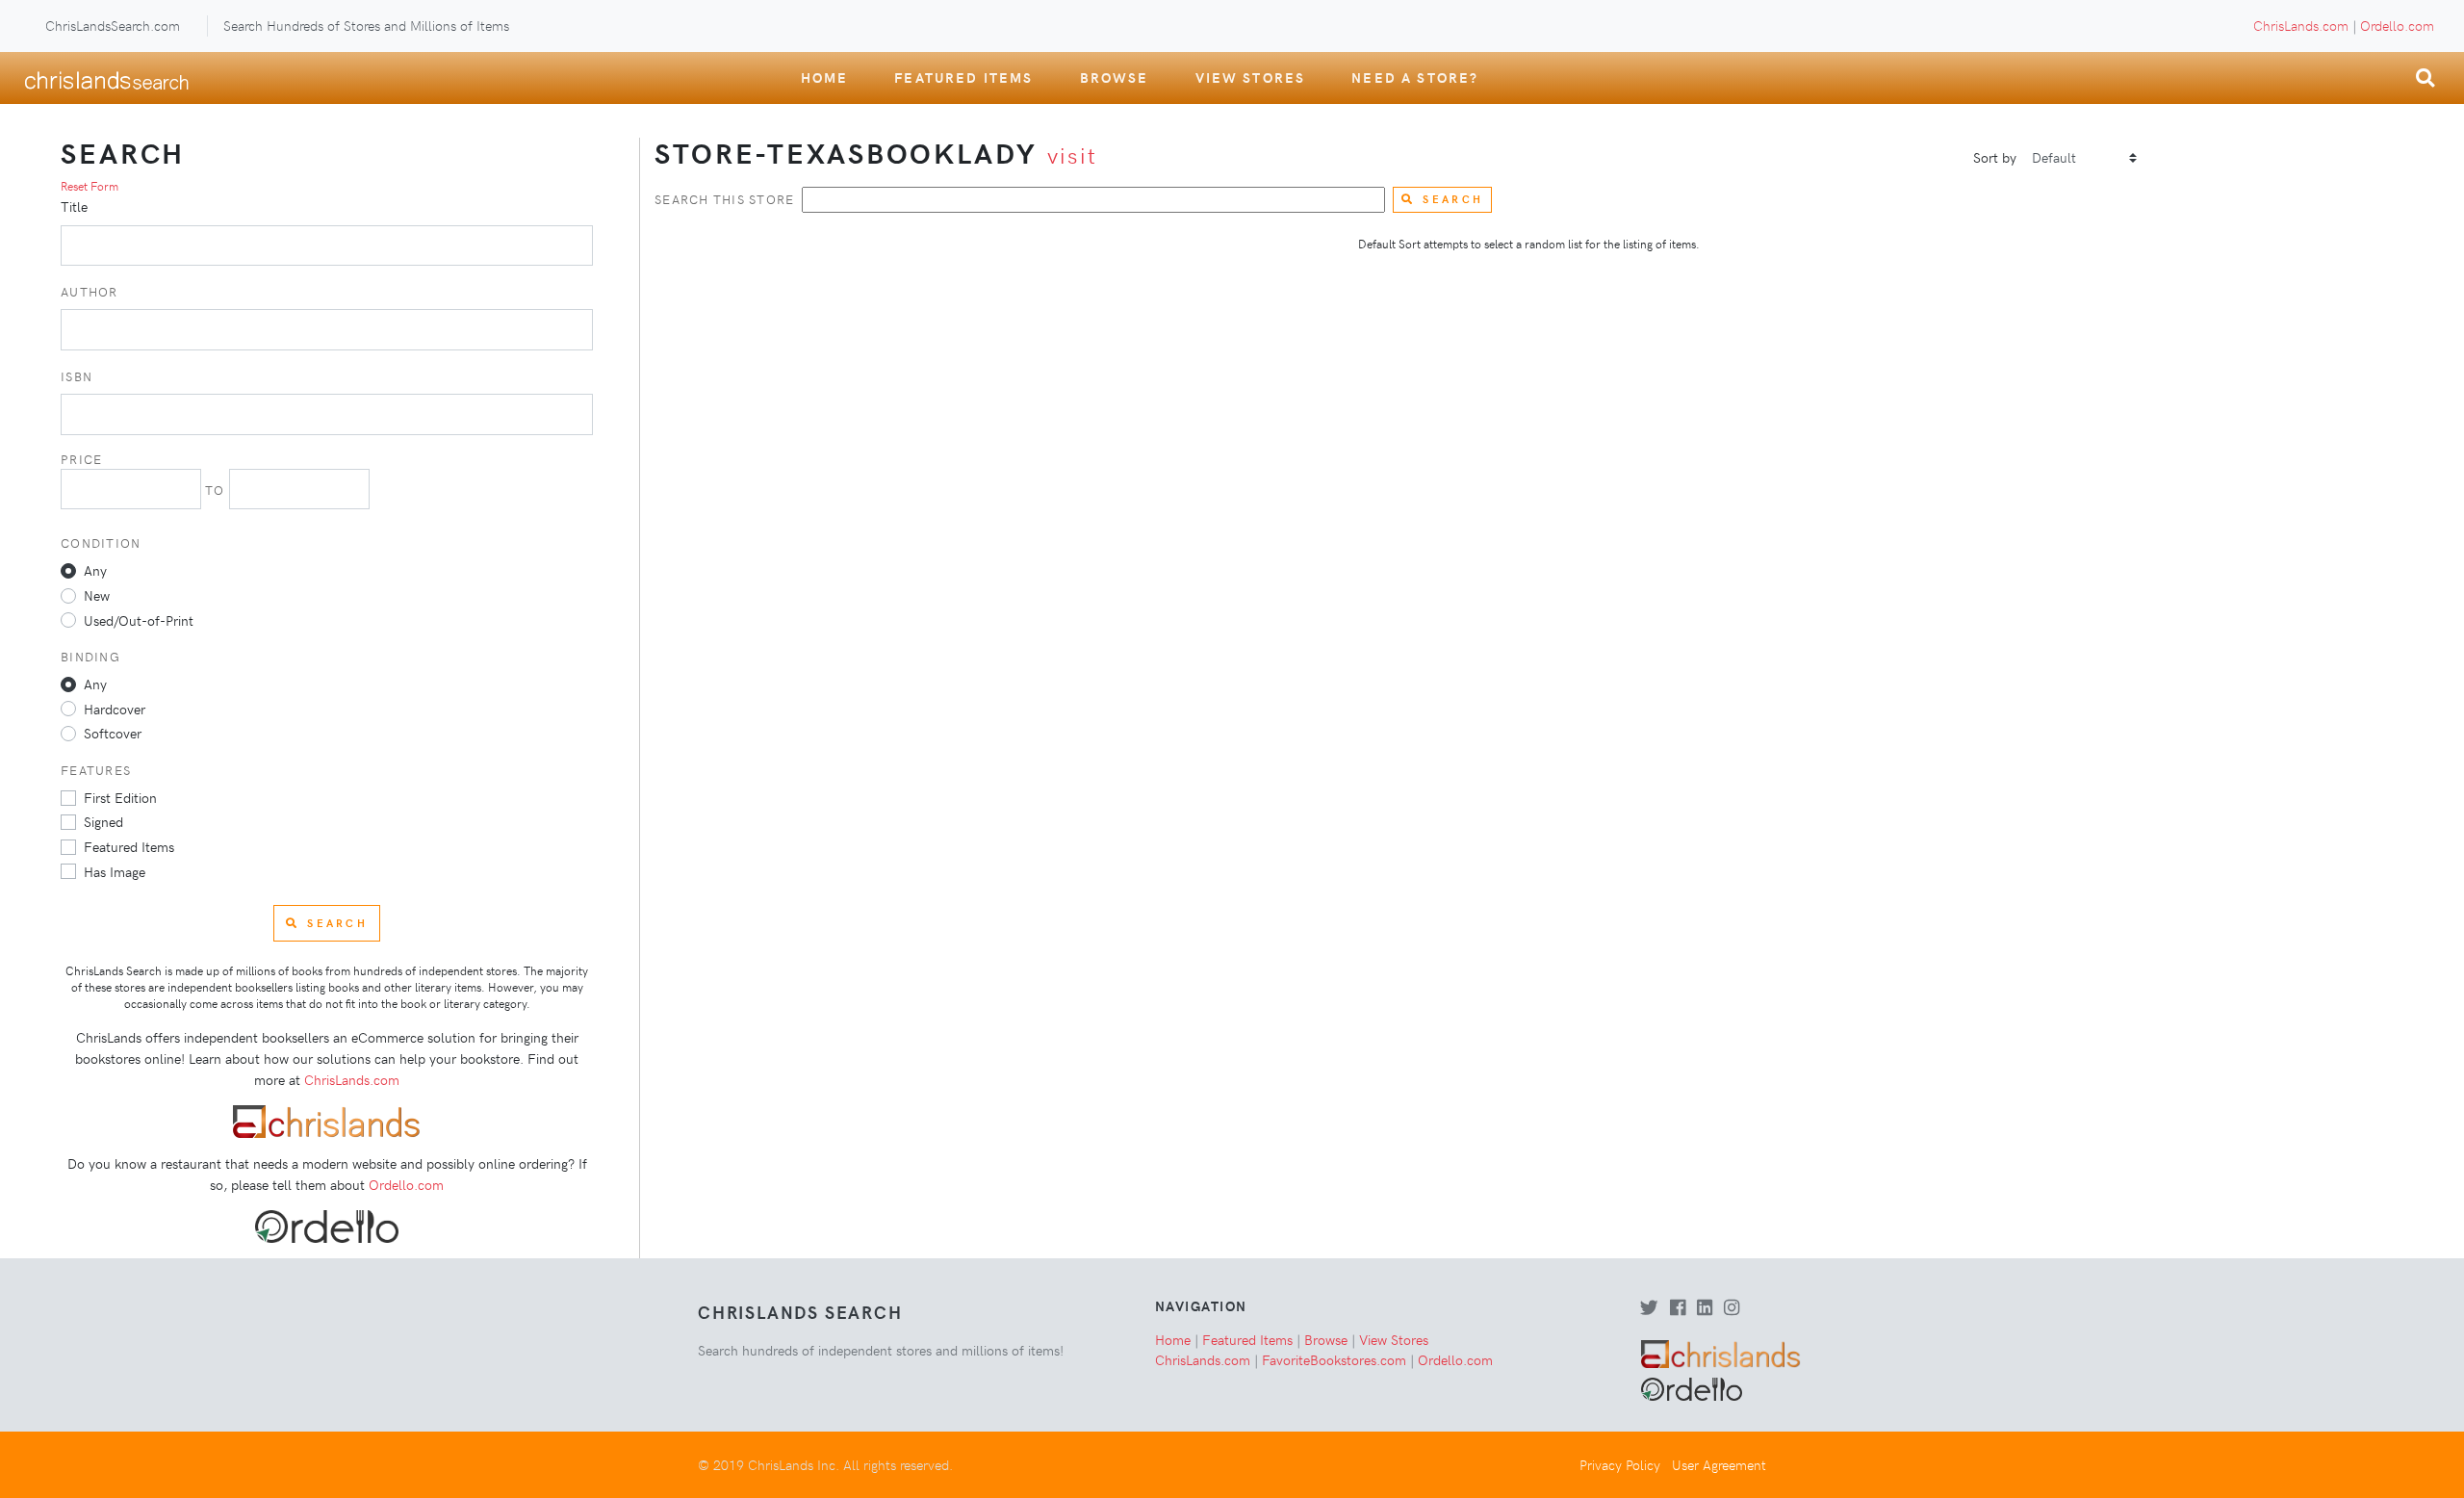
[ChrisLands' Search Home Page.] (106, 78)
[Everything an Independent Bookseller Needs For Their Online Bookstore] (327, 1120)
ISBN (77, 376)
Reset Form (90, 186)
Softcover (113, 733)
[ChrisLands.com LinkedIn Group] (1705, 1308)
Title (74, 206)
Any (95, 570)
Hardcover (115, 709)
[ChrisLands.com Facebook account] (1678, 1308)
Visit (1073, 155)
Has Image (115, 871)
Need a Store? (1415, 77)
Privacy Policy (1620, 1464)
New (97, 595)
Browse (1115, 77)
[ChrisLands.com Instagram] (1732, 1308)
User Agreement (1719, 1464)
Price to (145, 474)
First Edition (120, 797)
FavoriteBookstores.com (1334, 1359)
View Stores (1251, 77)
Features (96, 770)
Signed (103, 821)
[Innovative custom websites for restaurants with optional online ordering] (326, 1225)
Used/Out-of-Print (139, 620)
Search (1453, 199)
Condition (101, 542)
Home (825, 77)
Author (90, 291)
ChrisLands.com (2301, 25)
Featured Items (963, 77)
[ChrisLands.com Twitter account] (1649, 1308)
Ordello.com (2397, 25)
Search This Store (724, 199)
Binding (90, 656)
